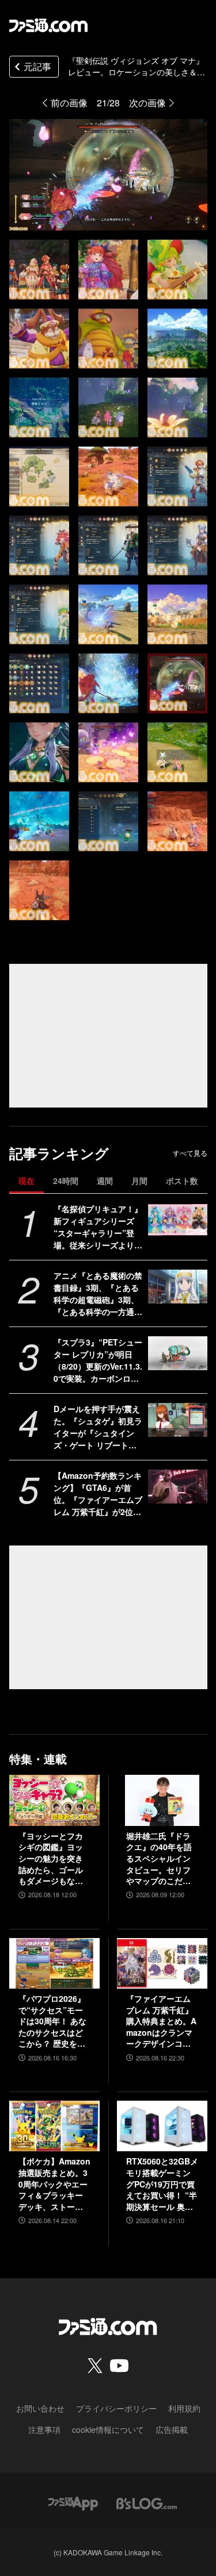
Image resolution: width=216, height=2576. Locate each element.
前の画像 (69, 103)
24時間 (66, 1181)
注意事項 (44, 2429)
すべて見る (190, 1153)
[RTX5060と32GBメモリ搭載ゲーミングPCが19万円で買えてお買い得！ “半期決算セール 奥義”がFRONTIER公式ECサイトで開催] (162, 2126)
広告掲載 (172, 2429)
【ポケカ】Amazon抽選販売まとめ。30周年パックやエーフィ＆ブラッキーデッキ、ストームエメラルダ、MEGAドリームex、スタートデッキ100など (54, 2184)
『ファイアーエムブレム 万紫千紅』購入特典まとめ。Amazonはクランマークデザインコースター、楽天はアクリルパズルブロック (161, 2021)
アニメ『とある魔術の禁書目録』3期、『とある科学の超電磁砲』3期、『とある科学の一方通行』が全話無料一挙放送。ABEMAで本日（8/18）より (98, 1294)
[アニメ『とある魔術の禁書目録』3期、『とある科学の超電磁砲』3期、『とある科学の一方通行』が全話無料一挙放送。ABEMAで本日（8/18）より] (178, 1286)
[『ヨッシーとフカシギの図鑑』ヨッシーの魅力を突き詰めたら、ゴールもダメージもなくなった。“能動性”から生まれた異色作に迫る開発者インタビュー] (54, 1800)
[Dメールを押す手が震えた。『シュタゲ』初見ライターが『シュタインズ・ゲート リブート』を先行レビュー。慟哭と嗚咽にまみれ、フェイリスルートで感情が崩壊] (178, 1420)
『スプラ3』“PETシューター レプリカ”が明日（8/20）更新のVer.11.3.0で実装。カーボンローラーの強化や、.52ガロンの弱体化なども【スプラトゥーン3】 (98, 1360)
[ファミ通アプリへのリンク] (73, 2502)
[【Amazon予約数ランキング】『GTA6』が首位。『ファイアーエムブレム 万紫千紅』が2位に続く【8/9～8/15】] (178, 1486)
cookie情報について (108, 2429)
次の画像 (147, 103)
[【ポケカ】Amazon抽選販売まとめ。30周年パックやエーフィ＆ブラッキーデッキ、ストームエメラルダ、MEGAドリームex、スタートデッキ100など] (54, 2126)
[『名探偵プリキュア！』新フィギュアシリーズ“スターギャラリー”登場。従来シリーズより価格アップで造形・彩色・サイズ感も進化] (178, 1220)
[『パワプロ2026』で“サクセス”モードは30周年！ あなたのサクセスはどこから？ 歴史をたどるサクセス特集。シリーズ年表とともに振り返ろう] (54, 1963)
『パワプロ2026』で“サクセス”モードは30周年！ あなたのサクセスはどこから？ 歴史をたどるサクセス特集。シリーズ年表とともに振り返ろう (52, 2021)
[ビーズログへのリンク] (147, 2502)
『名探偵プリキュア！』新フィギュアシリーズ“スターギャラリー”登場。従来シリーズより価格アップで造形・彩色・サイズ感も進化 (98, 1227)
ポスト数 (182, 1181)
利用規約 (184, 2408)
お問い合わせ (40, 2408)
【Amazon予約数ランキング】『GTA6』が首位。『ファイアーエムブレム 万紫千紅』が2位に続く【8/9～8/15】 (98, 1494)
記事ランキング (59, 1153)
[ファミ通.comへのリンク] (48, 25)
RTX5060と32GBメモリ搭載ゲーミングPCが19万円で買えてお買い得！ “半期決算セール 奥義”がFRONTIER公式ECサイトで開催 (162, 2184)
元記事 (37, 66)
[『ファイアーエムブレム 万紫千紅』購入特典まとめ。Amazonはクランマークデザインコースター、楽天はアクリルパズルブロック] (162, 1963)
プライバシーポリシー (116, 2408)
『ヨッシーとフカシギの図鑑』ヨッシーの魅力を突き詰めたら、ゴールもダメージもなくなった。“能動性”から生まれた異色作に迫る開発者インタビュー (51, 1859)
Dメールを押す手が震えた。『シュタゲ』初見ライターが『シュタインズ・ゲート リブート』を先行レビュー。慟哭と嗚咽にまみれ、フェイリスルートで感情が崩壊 (98, 1427)
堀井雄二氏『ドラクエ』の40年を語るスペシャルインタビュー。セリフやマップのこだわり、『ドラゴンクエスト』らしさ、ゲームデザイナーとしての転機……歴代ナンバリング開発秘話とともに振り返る (159, 1859)
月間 (139, 1181)
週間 (105, 1181)
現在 (26, 1181)
